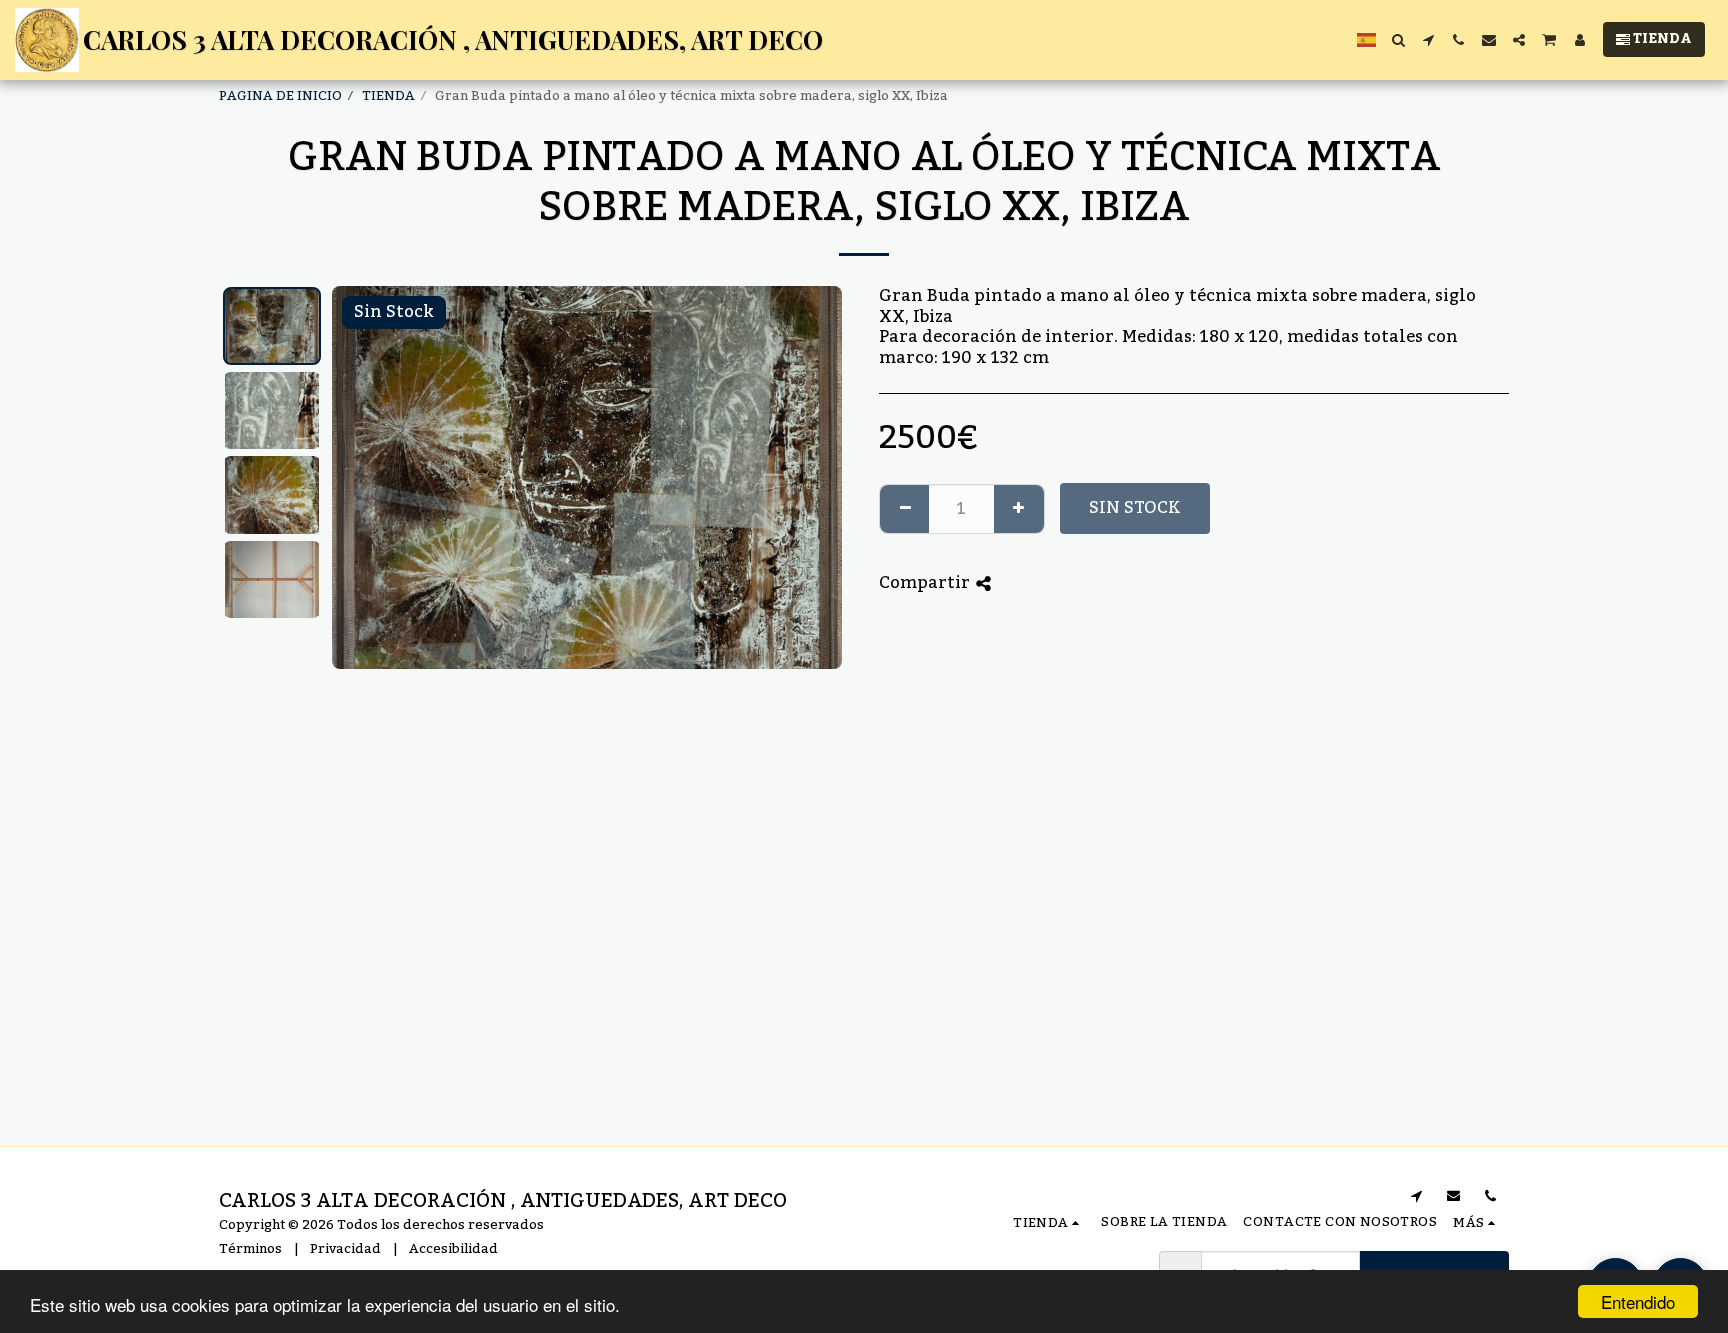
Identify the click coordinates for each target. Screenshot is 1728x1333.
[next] (810, 477)
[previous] (364, 477)
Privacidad (345, 1249)
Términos (250, 1249)
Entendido (1638, 1301)
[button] (1399, 40)
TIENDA (388, 96)
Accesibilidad (453, 1249)
